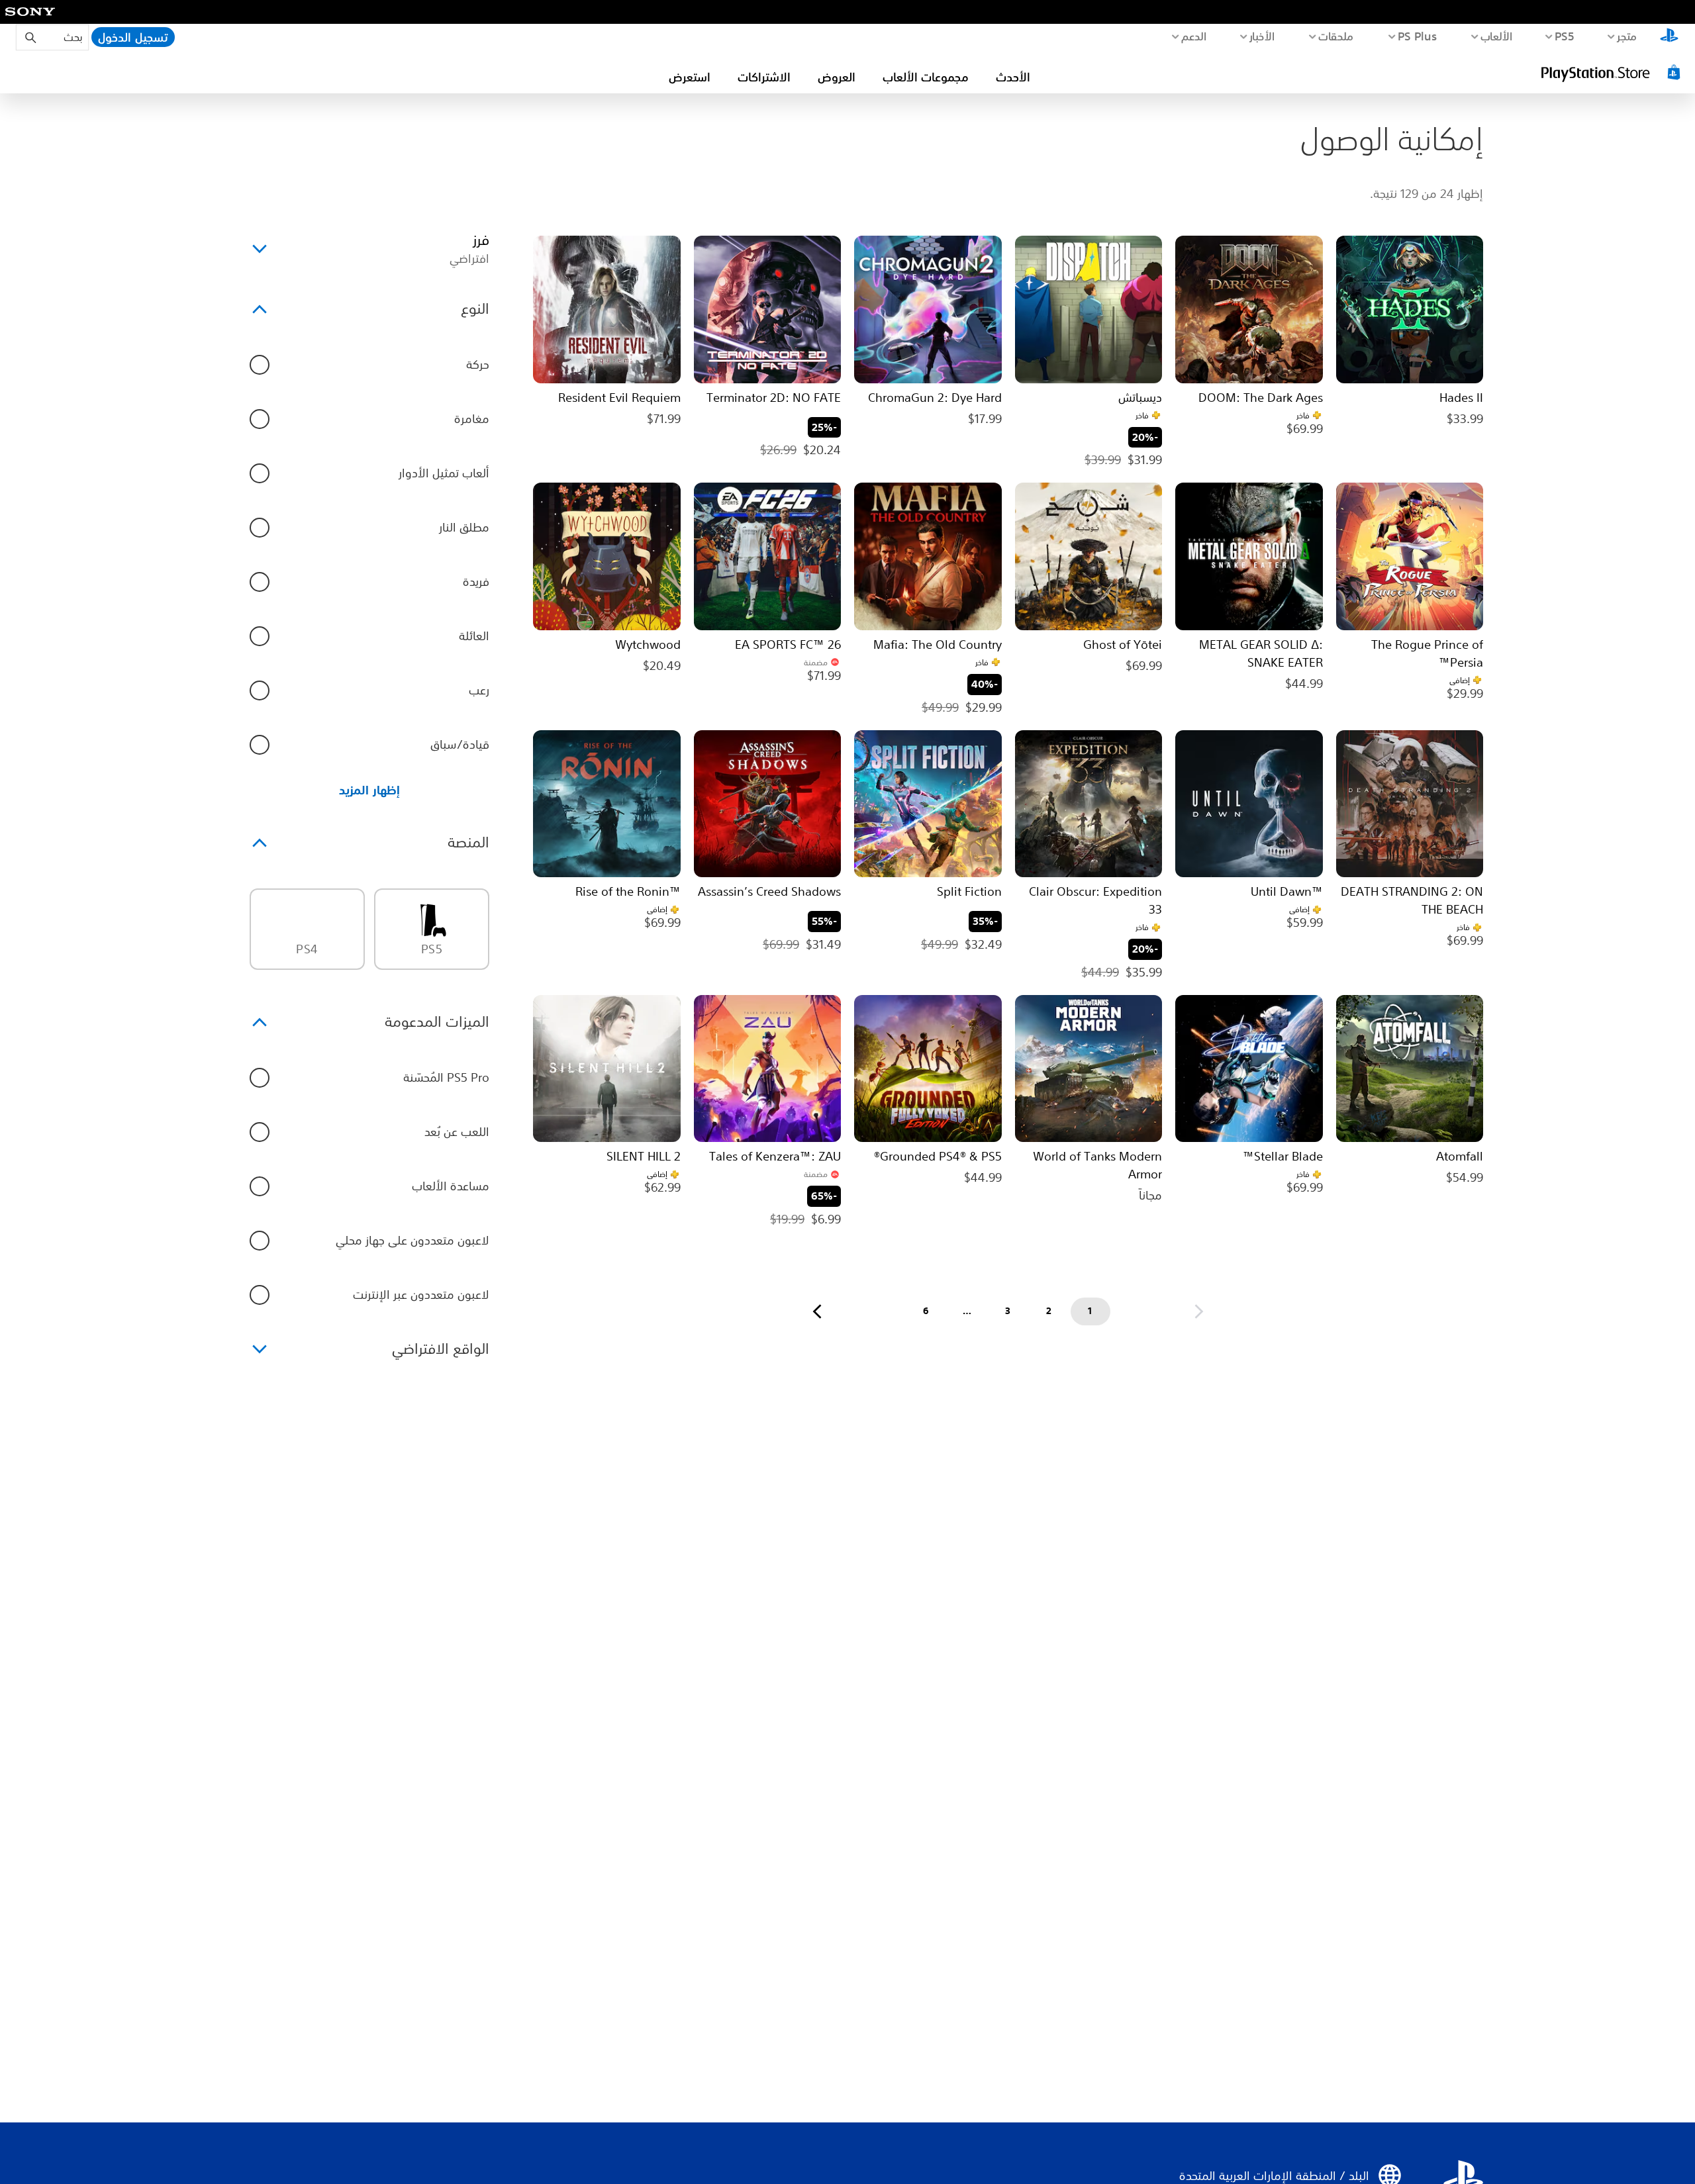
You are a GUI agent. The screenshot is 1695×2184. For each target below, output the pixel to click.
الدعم (1194, 36)
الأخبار (1262, 36)
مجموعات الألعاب (926, 77)
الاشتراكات (764, 77)
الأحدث (1013, 77)
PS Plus (1418, 36)
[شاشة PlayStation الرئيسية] (1669, 37)
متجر (1627, 36)
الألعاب (1497, 36)
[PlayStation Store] (1612, 72)
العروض (837, 77)
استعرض (690, 77)
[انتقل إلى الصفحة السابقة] (1199, 1311)
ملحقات (1336, 36)
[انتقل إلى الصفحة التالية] (817, 1311)
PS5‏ (1565, 36)
